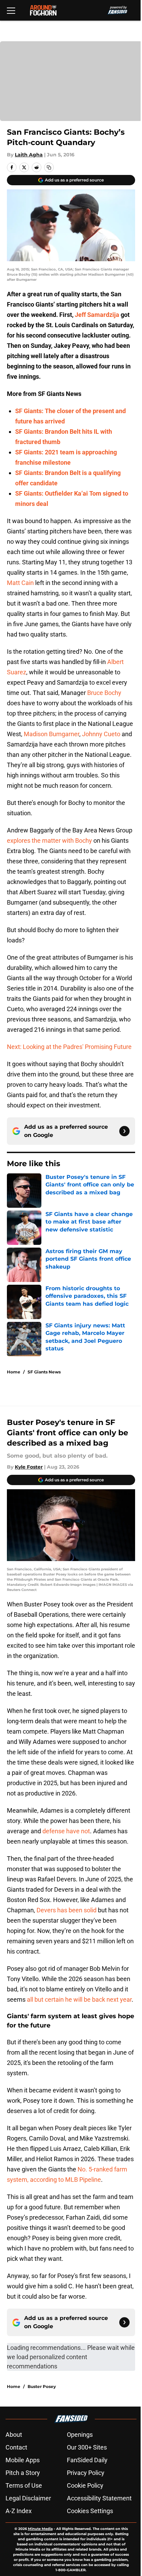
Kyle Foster (29, 1467)
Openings (80, 2435)
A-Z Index (19, 2511)
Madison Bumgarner (52, 734)
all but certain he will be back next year (79, 1999)
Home (14, 1372)
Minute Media (40, 2529)
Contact (16, 2447)
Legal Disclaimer (28, 2498)
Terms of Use (24, 2485)
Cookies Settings (90, 2511)
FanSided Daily (87, 2460)
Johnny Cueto (101, 734)
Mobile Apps (23, 2460)
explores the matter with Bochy (49, 841)
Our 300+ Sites (87, 2447)
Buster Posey (42, 2386)
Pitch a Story (23, 2473)
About (14, 2435)
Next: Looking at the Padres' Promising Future (69, 1047)
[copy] (49, 167)
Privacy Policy (86, 2473)
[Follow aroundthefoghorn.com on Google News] (124, 1131)
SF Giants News (44, 1372)
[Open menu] (11, 10)
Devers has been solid (67, 1910)
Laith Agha (29, 155)
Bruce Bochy (104, 693)
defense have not (66, 1831)
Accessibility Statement (99, 2498)
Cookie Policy (85, 2485)
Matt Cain (20, 583)
